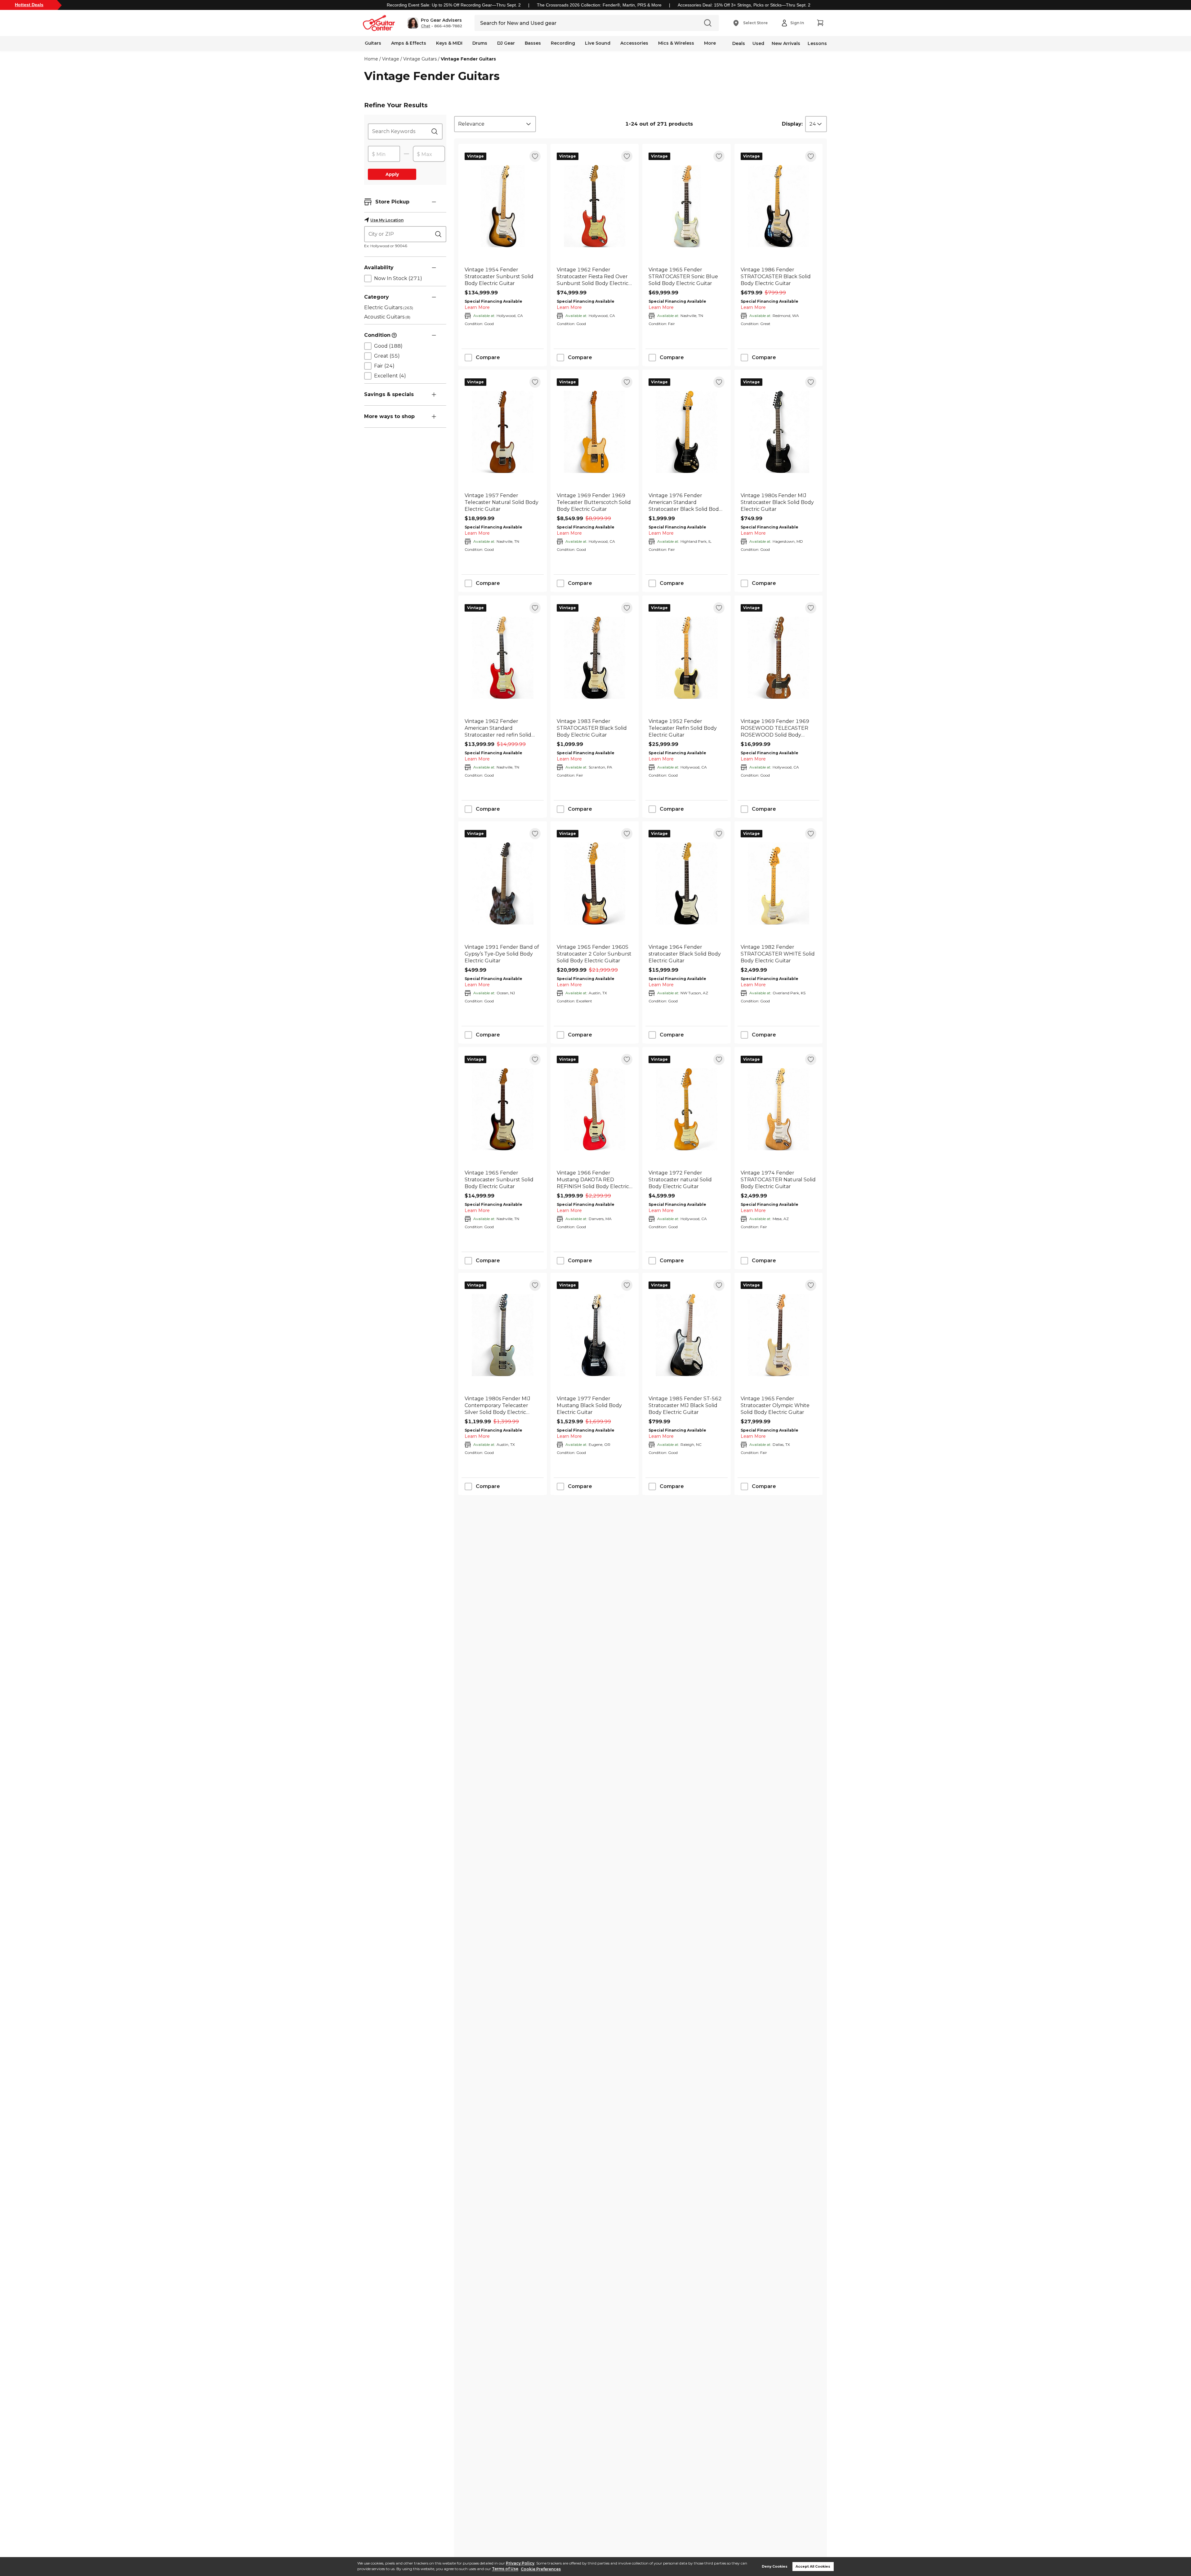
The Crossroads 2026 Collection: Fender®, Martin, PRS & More (599, 5)
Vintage (391, 59)
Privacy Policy (520, 2563)
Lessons (817, 43)
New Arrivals (786, 43)
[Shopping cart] (820, 23)
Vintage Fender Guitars (468, 59)
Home (371, 59)
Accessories (634, 43)
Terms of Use (505, 2569)
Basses (533, 43)
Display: (792, 124)
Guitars (373, 43)
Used (758, 43)
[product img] (503, 206)
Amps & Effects (409, 43)
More (710, 43)
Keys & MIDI (449, 43)
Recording (563, 43)
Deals (739, 43)
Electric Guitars (389, 308)
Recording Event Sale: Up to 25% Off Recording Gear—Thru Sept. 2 (454, 5)
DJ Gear (506, 43)
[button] (435, 23)
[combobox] (495, 124)
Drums (480, 43)
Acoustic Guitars (387, 317)
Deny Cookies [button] (775, 2567)
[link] (503, 277)
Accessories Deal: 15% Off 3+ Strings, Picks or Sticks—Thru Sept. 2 (744, 5)
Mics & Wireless (676, 43)
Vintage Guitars (420, 59)
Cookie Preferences (541, 2569)
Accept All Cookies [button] (813, 2567)
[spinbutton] (384, 154)
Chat (426, 26)
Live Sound (598, 43)
